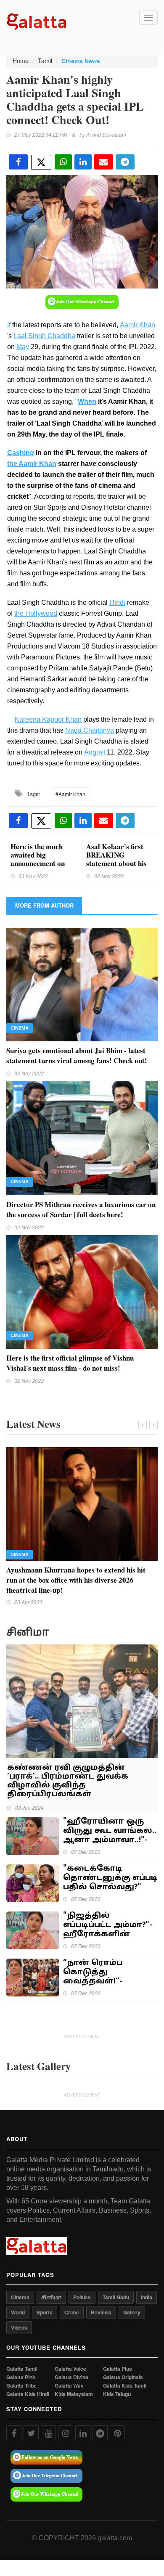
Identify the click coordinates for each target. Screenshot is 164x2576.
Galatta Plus (118, 2369)
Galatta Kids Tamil (125, 2386)
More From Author (44, 905)
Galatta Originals (123, 2377)
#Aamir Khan (70, 794)
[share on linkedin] (83, 162)
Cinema (20, 1028)
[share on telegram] (125, 162)
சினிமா (51, 2297)
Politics (82, 2297)
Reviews (101, 2312)
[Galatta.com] (37, 21)
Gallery (132, 2312)
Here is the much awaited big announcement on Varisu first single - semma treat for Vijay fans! (40, 867)
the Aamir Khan (32, 464)
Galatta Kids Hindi (28, 2394)
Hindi (117, 602)
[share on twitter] (41, 162)
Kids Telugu (117, 2394)
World (18, 2312)
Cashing (21, 453)
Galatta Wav (69, 2386)
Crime (72, 2312)
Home (21, 61)
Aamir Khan (138, 325)
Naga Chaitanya (90, 730)
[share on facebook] (18, 162)
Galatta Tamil (22, 2369)
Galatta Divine (71, 2377)
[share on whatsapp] (63, 162)
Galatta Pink (21, 2377)
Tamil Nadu (116, 2297)
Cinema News (81, 61)
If (9, 325)
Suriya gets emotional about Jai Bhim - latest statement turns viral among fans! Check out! (77, 1055)
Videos (19, 2327)
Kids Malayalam (74, 2394)
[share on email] (104, 162)
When (87, 401)
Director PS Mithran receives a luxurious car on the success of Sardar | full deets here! (81, 1209)
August (95, 752)
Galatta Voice (70, 2369)
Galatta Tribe (21, 2386)
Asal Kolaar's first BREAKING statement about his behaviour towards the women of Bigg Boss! (116, 867)
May (23, 347)
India (147, 2297)
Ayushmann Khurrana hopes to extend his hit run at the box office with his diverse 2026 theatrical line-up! (76, 1580)
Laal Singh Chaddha (44, 336)
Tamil (45, 61)
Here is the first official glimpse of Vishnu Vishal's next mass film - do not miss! (70, 1363)
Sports (45, 2312)
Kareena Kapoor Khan (48, 719)
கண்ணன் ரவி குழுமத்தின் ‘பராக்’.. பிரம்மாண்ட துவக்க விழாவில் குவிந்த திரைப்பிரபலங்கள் (68, 1781)
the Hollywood (36, 613)
